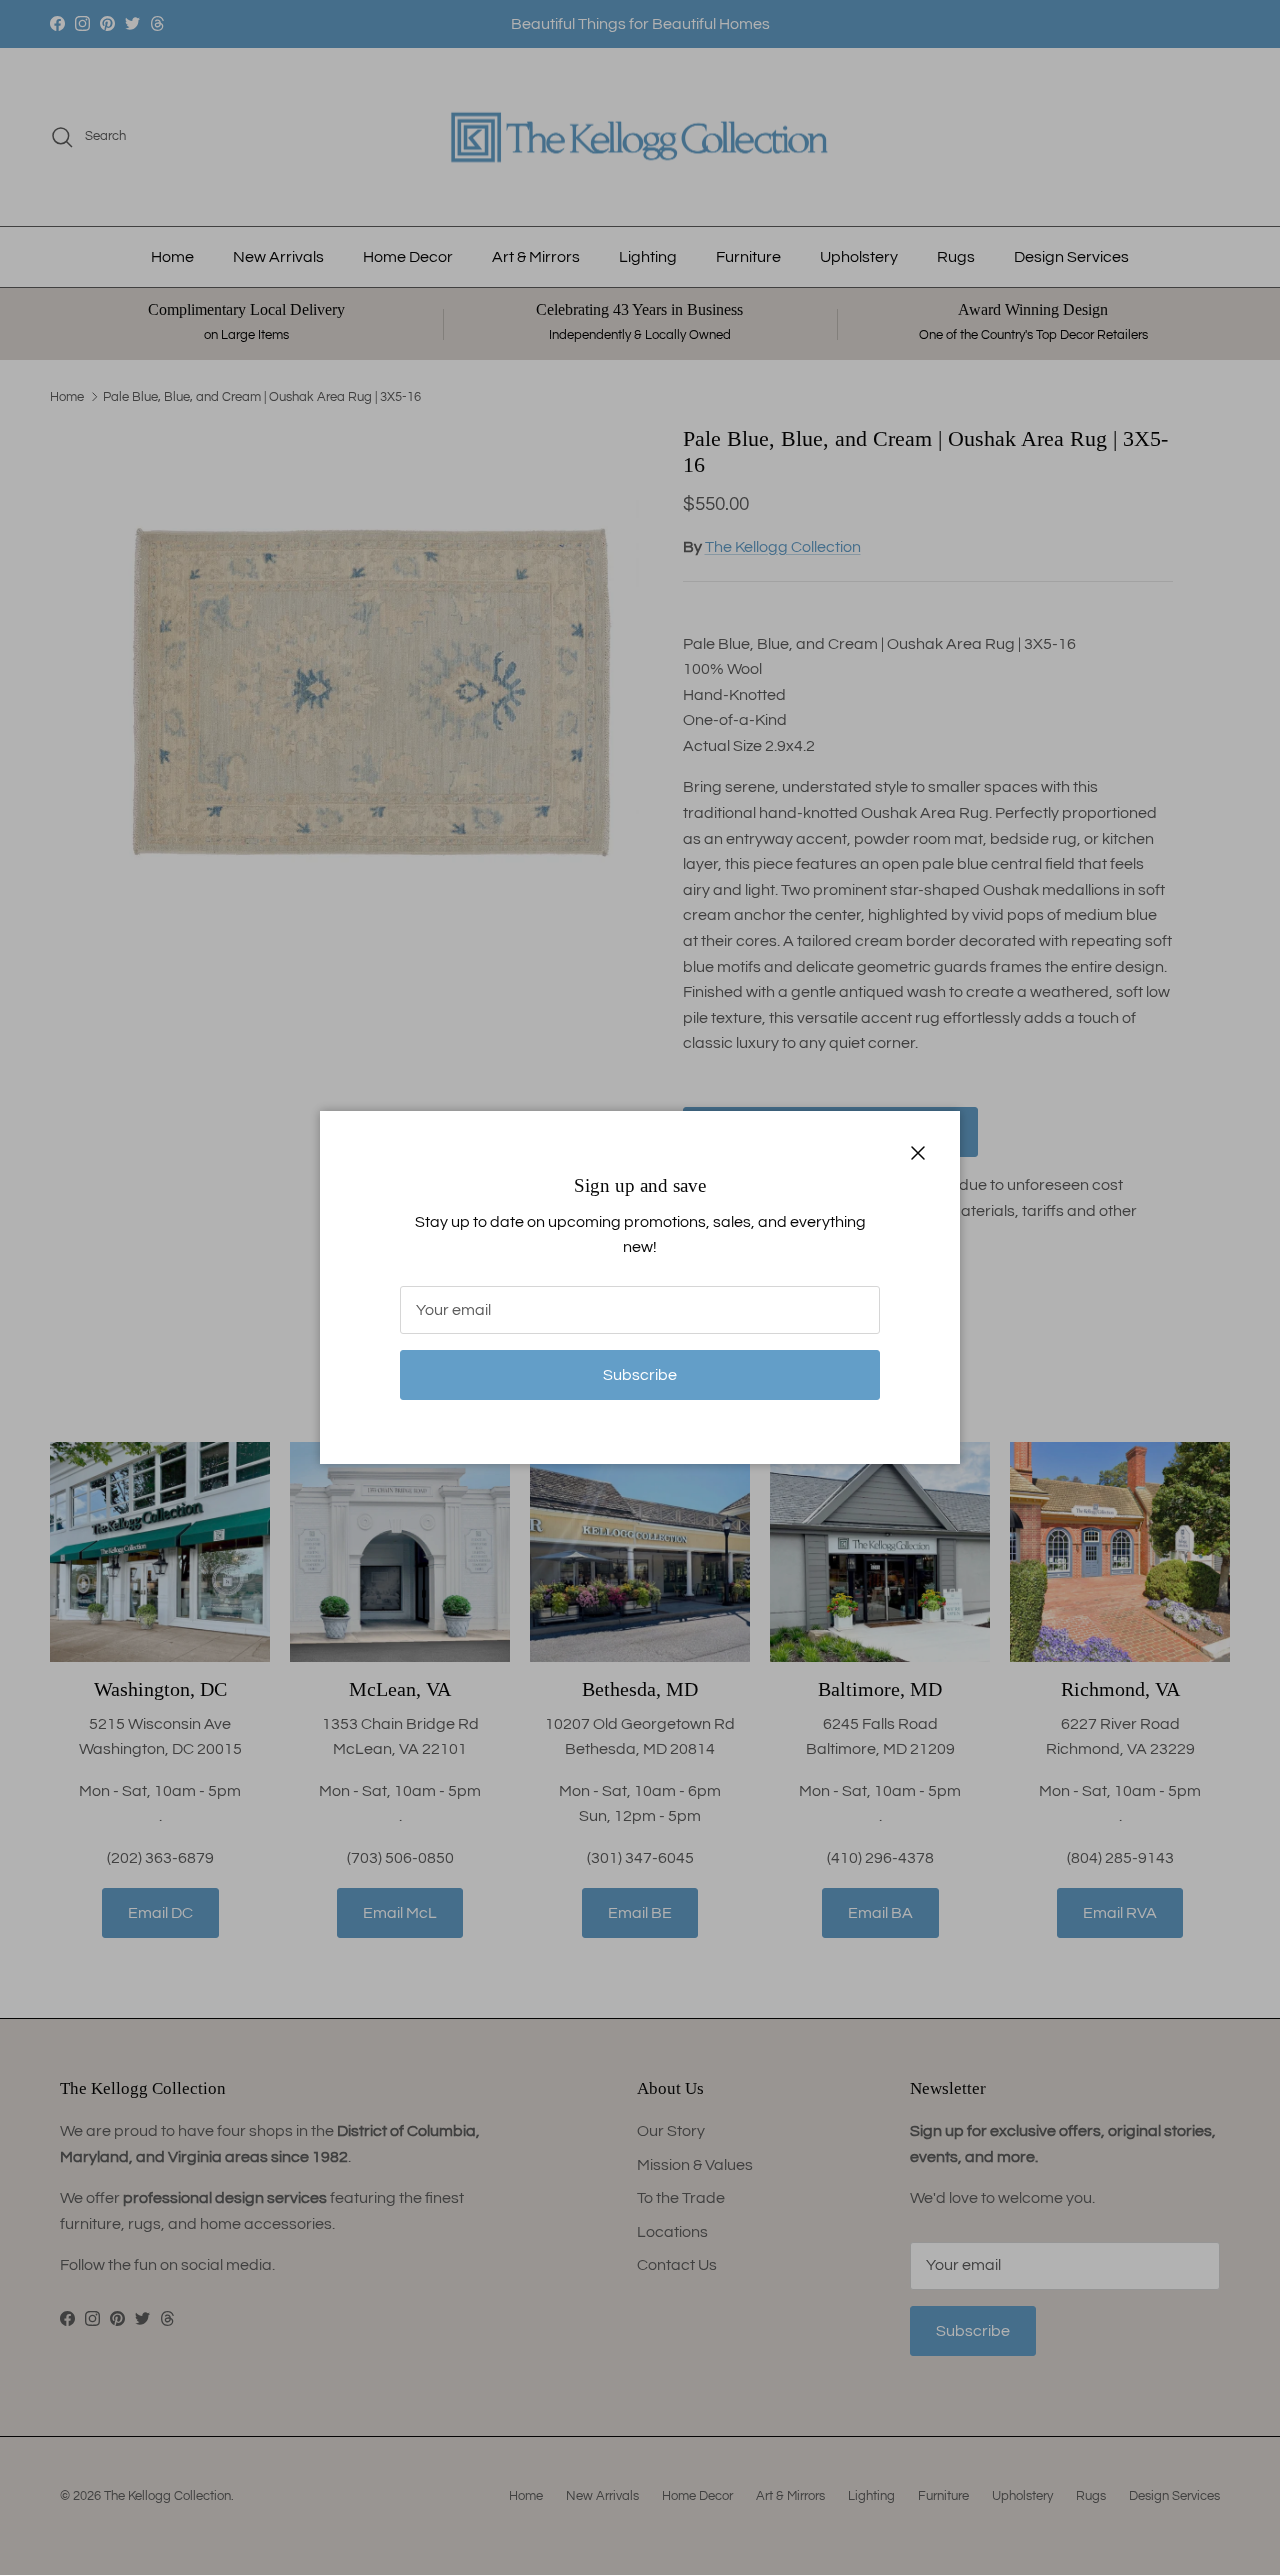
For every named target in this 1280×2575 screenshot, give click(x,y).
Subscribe (640, 1375)
